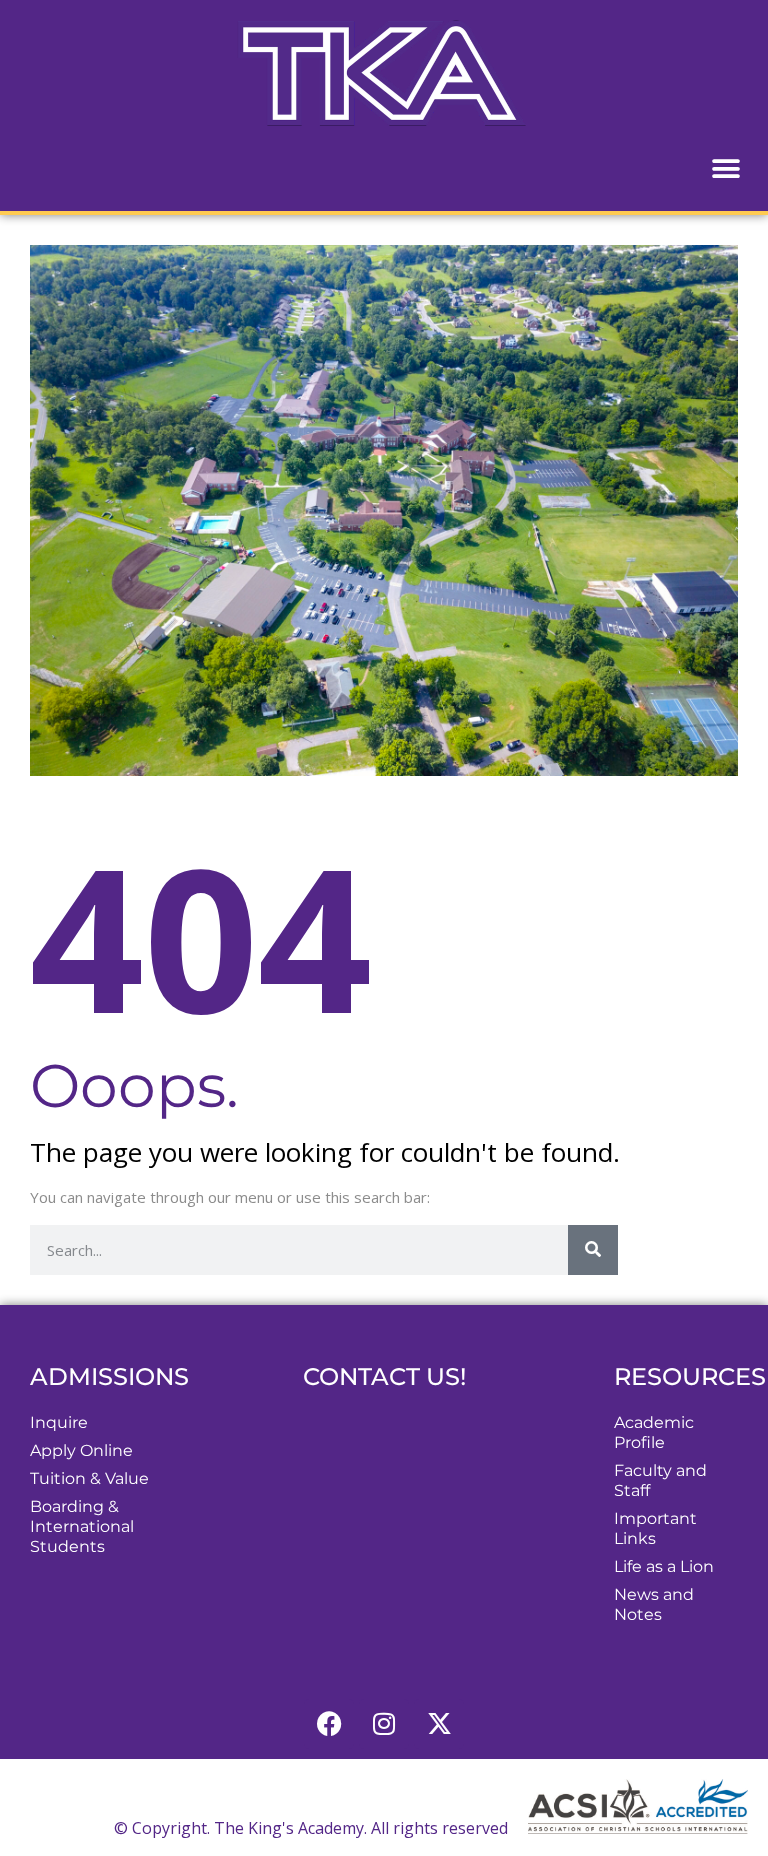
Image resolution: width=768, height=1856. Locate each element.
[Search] (593, 1250)
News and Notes (654, 1604)
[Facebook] (329, 1724)
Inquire (59, 1422)
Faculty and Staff (660, 1480)
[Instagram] (384, 1724)
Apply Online (81, 1450)
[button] (725, 168)
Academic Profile (654, 1432)
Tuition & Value (89, 1478)
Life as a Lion (664, 1566)
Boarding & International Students (82, 1526)
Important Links (655, 1528)
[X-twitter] (439, 1724)
